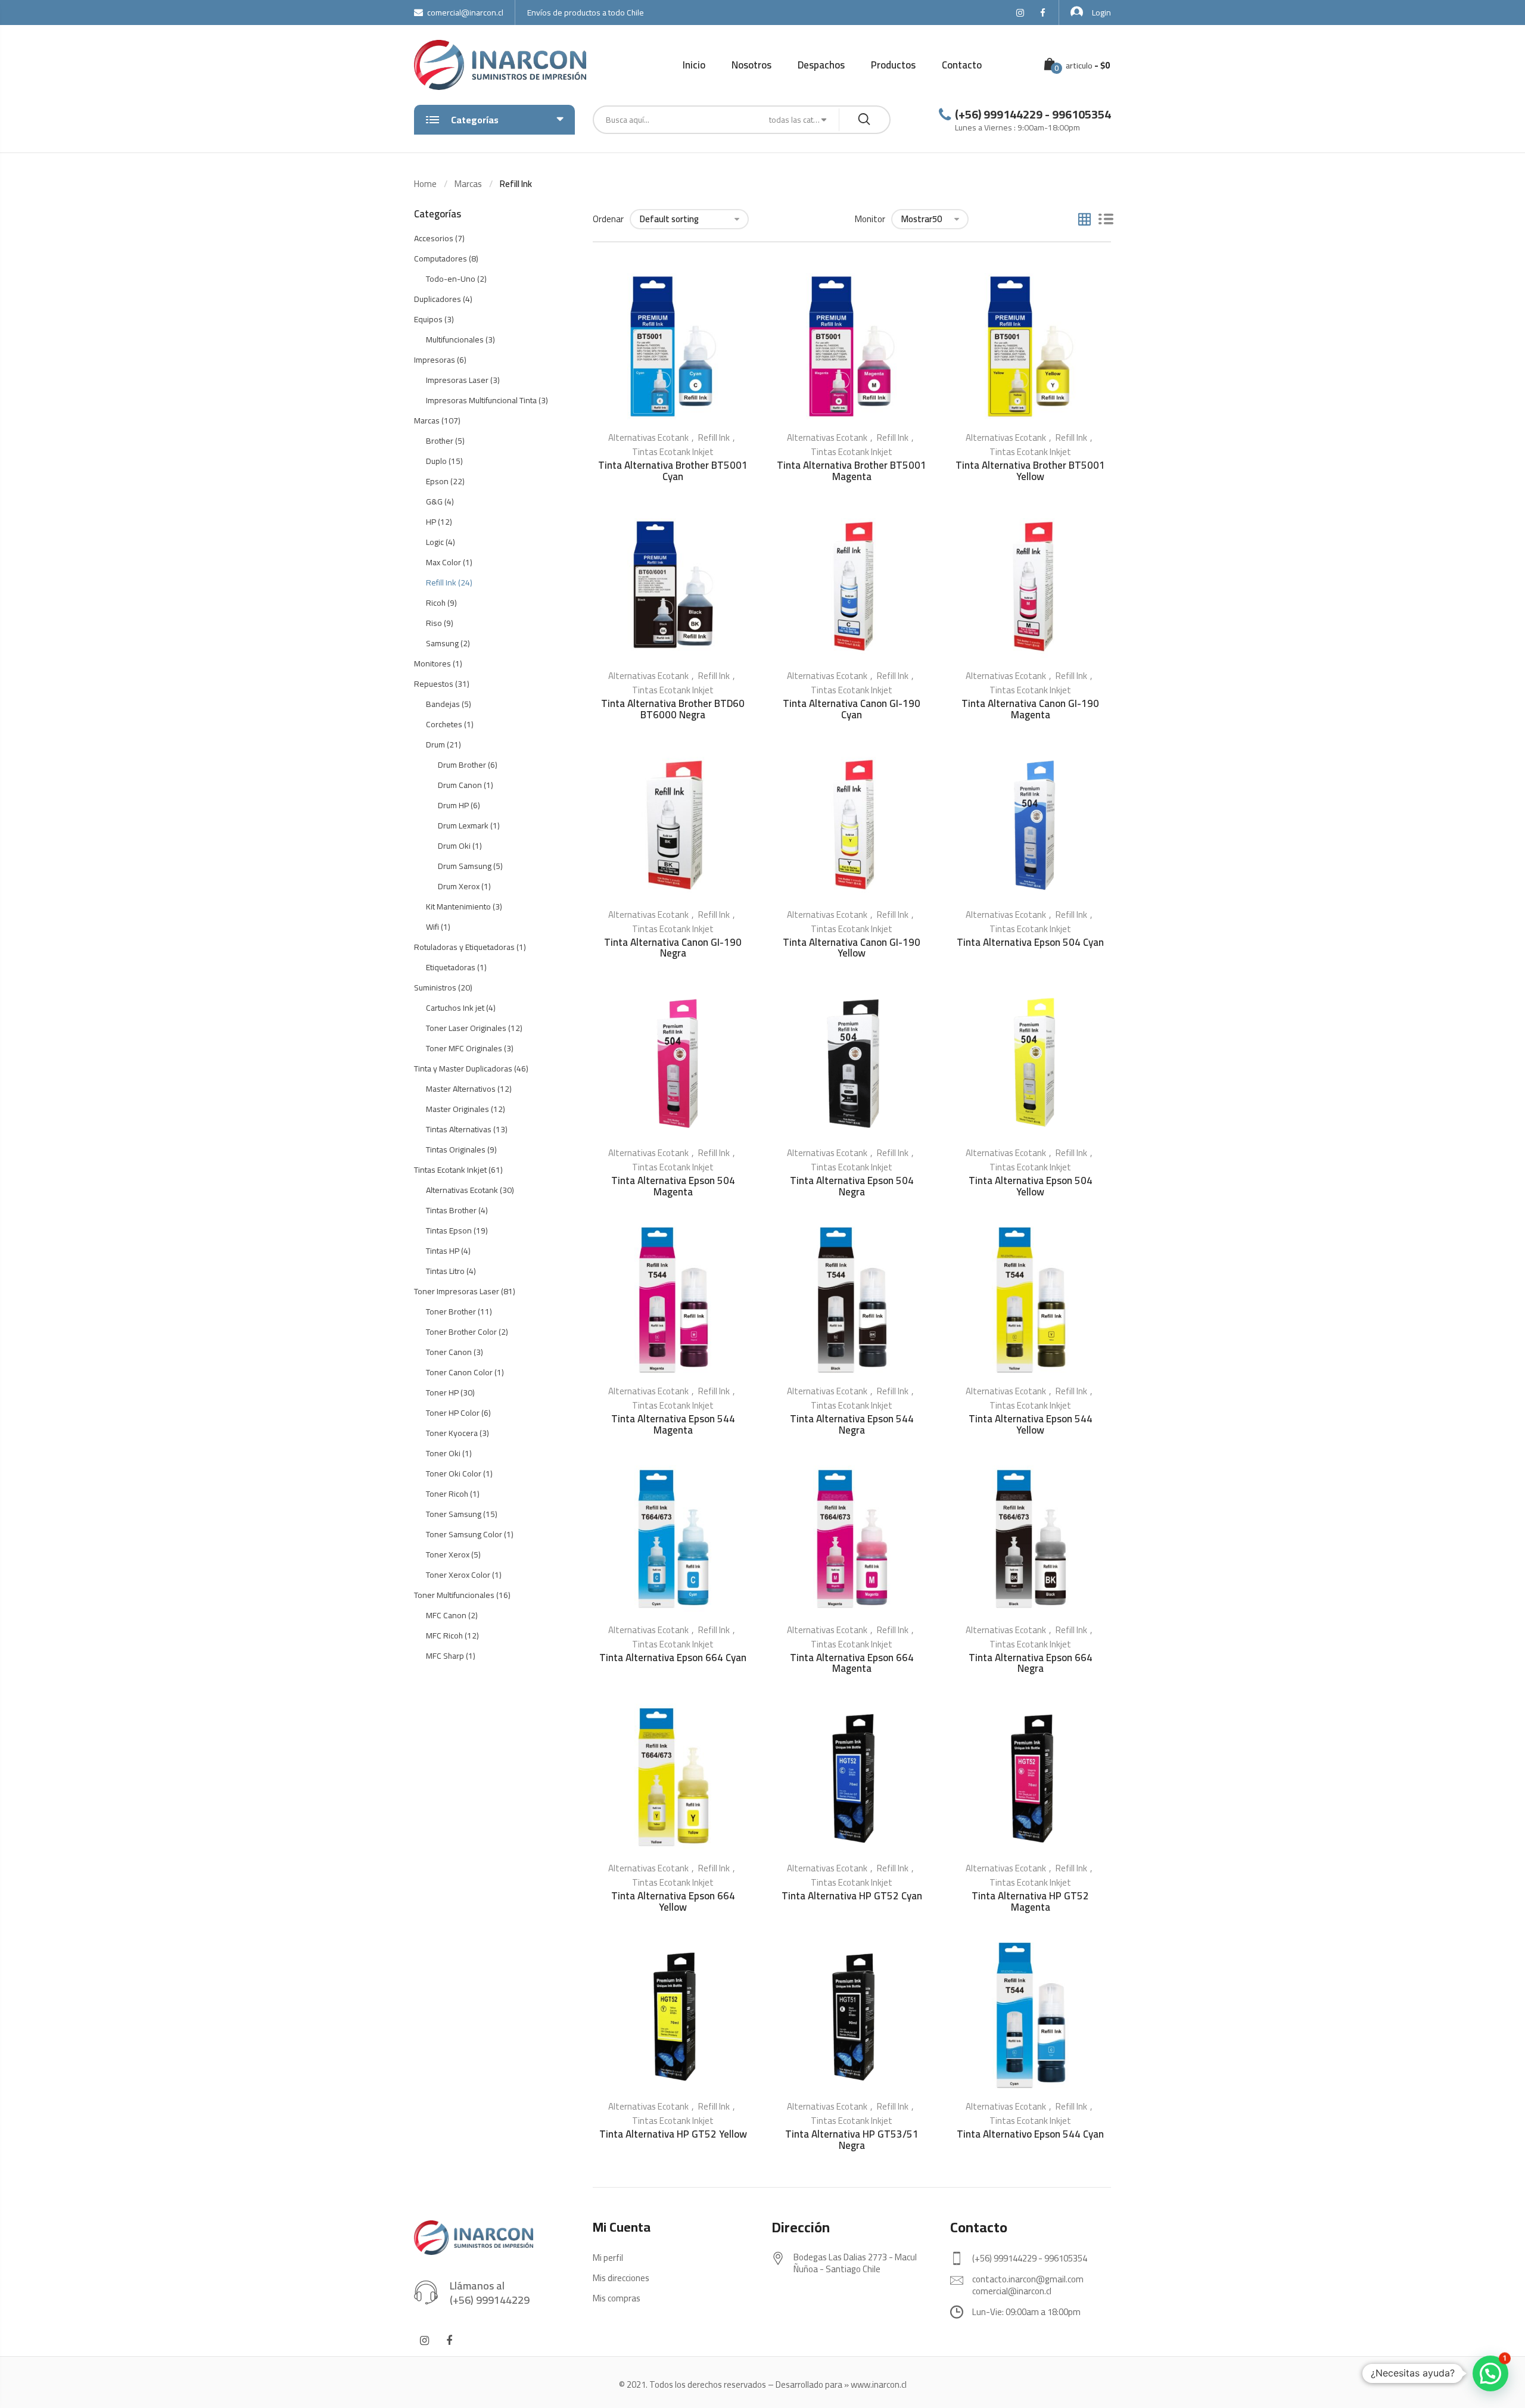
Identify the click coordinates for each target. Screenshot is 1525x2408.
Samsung (442, 643)
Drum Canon (460, 785)
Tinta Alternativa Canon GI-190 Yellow (852, 948)
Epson (437, 481)
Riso (434, 623)
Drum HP (453, 805)
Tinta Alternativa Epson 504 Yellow (1031, 1186)
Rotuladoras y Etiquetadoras (464, 947)
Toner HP (442, 1393)
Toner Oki (443, 1453)
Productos (893, 65)
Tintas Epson (449, 1231)
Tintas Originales (456, 1150)
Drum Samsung (465, 866)
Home (425, 184)
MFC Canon (446, 1615)
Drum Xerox (459, 886)
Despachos (821, 65)
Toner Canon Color (459, 1372)
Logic (435, 542)
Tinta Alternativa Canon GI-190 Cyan (852, 709)
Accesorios (434, 238)
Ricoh (436, 603)
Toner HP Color (453, 1413)
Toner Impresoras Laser (457, 1291)
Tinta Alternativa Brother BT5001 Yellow (1030, 471)
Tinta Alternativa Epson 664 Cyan (673, 1658)
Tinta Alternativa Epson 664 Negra (1031, 1663)
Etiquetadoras (451, 967)
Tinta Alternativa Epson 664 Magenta (852, 1663)
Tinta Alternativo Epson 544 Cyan (1030, 2134)
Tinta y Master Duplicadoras (463, 1069)
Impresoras (435, 360)
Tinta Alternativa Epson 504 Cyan (1030, 942)
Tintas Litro (445, 1271)
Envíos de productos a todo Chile (586, 13)
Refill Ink (714, 437)
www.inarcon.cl (879, 2384)
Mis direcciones (621, 2278)
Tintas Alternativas (459, 1129)
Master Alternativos (461, 1089)
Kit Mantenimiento (458, 906)
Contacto (962, 65)
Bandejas (443, 704)
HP (431, 522)
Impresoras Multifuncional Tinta (481, 400)
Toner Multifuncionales (454, 1595)
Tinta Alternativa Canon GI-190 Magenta (1030, 709)
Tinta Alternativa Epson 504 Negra (852, 1186)
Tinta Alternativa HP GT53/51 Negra (852, 2140)
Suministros (435, 988)
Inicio (694, 65)
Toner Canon (449, 1352)
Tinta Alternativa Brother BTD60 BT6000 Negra (673, 709)
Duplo (436, 461)
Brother (440, 441)
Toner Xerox (448, 1555)
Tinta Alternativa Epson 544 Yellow (1031, 1424)
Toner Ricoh (447, 1494)
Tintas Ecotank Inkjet (673, 452)
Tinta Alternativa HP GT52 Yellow (673, 2134)
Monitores (432, 663)
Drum (435, 744)
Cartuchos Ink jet (455, 1008)
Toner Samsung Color (464, 1534)
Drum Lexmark (463, 825)
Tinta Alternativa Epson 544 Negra (852, 1424)
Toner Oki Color (454, 1474)
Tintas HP (443, 1251)
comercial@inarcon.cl (465, 13)
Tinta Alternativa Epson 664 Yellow (673, 1901)
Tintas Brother (451, 1210)
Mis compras (617, 2298)
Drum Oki (454, 846)
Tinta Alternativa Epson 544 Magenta (673, 1424)
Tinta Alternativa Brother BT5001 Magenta (852, 471)
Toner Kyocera (452, 1433)
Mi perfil (608, 2258)
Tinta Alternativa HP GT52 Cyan (852, 1896)
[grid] (1084, 220)
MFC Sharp (445, 1656)
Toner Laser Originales (466, 1028)
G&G (434, 501)
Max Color (444, 562)
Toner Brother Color (461, 1332)
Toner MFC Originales (464, 1048)
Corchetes (444, 724)
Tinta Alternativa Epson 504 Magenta (673, 1186)
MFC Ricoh (444, 1636)
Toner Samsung (454, 1514)
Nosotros (751, 65)
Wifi (432, 927)
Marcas (468, 184)
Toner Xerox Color (458, 1575)
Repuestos (434, 684)
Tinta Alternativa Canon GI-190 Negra (673, 948)
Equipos (428, 319)
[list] (1106, 220)
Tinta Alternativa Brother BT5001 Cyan (673, 471)
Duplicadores (438, 299)
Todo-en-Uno (451, 279)
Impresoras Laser (457, 380)
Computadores (441, 258)
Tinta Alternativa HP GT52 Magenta (1030, 1901)
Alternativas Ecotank (648, 437)
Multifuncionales (455, 339)
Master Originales (457, 1109)
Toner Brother (451, 1312)
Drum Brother (462, 765)
